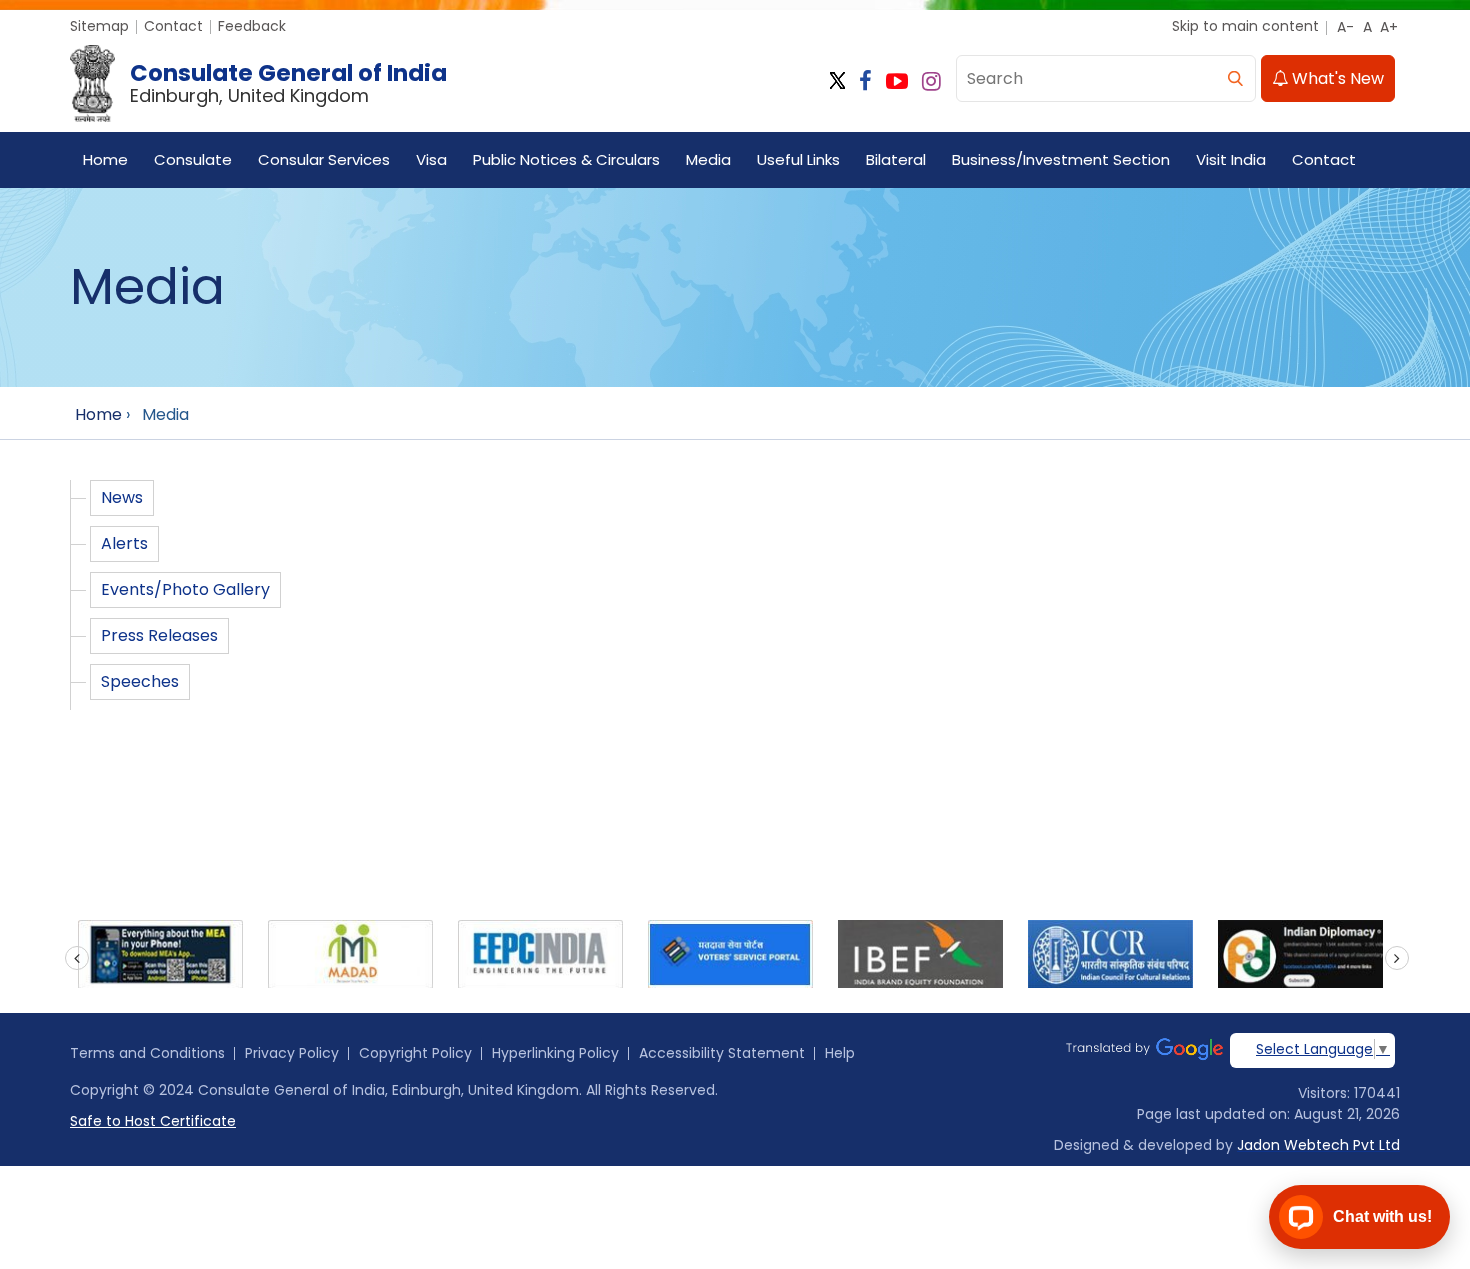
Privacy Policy (292, 1053)
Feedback (252, 26)
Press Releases (159, 635)
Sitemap (99, 26)
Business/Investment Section (1061, 159)
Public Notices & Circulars (566, 159)
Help (840, 1053)
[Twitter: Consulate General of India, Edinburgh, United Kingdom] (837, 81)
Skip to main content (1245, 26)
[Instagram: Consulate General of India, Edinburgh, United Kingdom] (931, 81)
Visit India (1231, 159)
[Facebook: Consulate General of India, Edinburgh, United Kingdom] (865, 81)
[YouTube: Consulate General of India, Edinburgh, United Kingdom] (897, 81)
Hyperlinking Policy (555, 1053)
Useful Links (798, 159)
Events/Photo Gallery (185, 589)
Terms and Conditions (147, 1053)
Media (708, 159)
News (122, 497)
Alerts (124, 543)
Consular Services (324, 159)
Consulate (193, 159)
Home (105, 159)
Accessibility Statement (722, 1053)
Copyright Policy (415, 1053)
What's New (1336, 78)
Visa (431, 159)
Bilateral (896, 159)
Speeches (140, 681)
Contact (173, 26)
